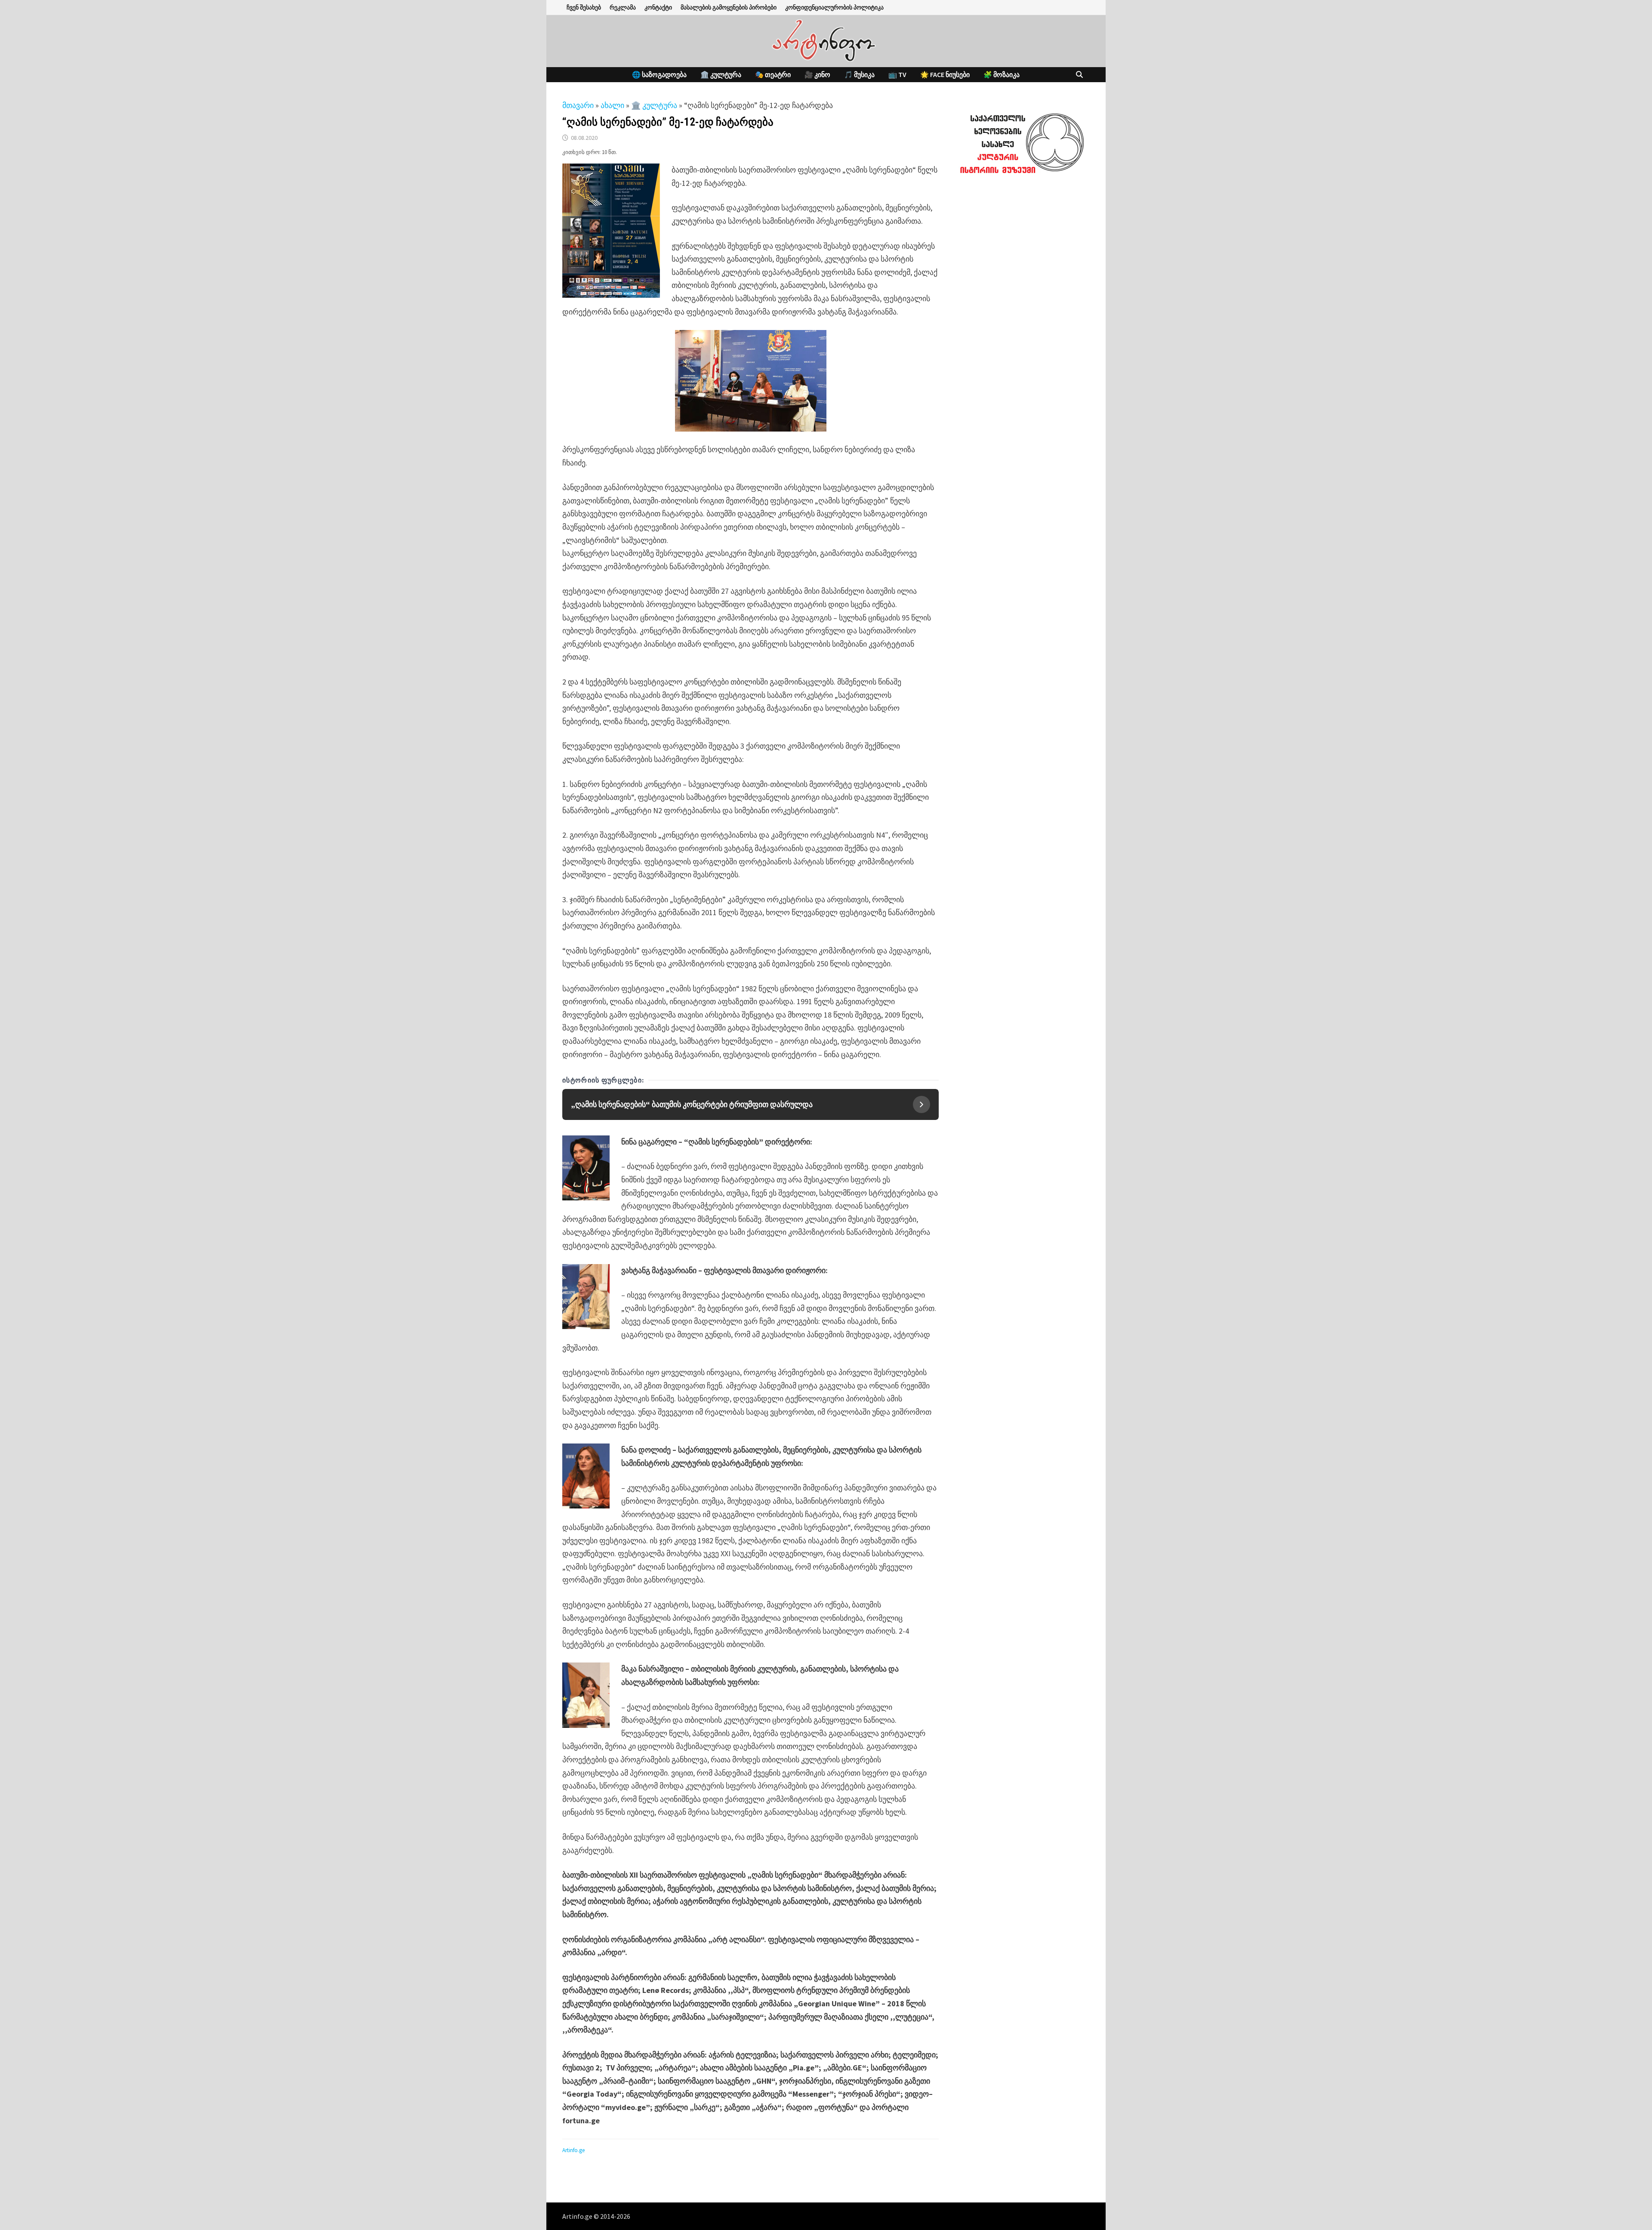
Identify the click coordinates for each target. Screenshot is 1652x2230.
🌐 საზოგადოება (659, 74)
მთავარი (578, 105)
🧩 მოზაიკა (1002, 74)
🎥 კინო (817, 74)
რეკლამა (623, 7)
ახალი (612, 105)
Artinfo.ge (573, 2150)
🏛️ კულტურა (721, 74)
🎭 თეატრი (773, 74)
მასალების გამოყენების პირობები (729, 7)
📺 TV (897, 74)
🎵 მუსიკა (859, 74)
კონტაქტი (658, 7)
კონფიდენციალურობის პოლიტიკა (834, 7)
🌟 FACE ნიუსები (945, 74)
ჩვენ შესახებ (584, 7)
